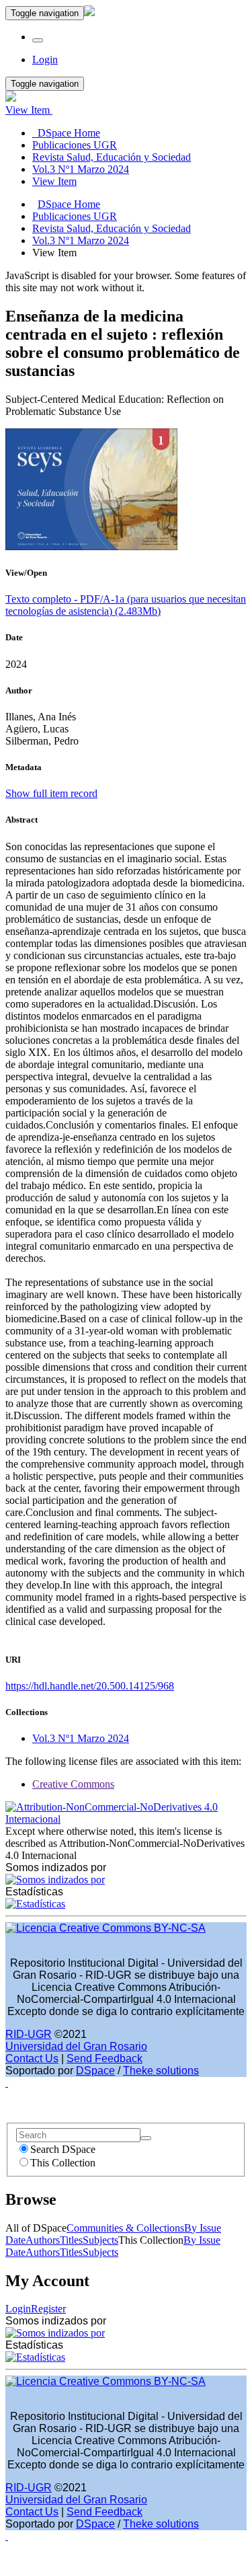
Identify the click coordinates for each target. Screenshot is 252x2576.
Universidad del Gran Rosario (76, 2046)
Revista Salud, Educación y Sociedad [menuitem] (112, 157)
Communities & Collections (125, 2228)
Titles (71, 2240)
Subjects (100, 2240)
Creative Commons (73, 1784)
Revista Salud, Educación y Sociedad (112, 228)
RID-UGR (29, 2034)
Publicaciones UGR (75, 216)
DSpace (95, 2071)
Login (18, 2309)
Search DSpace (63, 2149)
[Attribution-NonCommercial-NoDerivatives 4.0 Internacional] (126, 1819)
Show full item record (51, 793)
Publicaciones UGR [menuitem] (75, 145)
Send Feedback (104, 2058)
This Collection (63, 2163)
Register (48, 2309)
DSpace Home (69, 204)
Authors (43, 2240)
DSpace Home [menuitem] (66, 133)
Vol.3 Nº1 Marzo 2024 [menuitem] (81, 169)
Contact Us (32, 2058)
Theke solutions (161, 2071)
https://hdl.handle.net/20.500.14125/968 (90, 1686)
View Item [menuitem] (54, 181)
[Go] (146, 2138)
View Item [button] (29, 110)
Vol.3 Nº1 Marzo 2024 (81, 240)
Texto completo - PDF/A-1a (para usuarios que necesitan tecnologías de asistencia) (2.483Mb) (126, 605)
